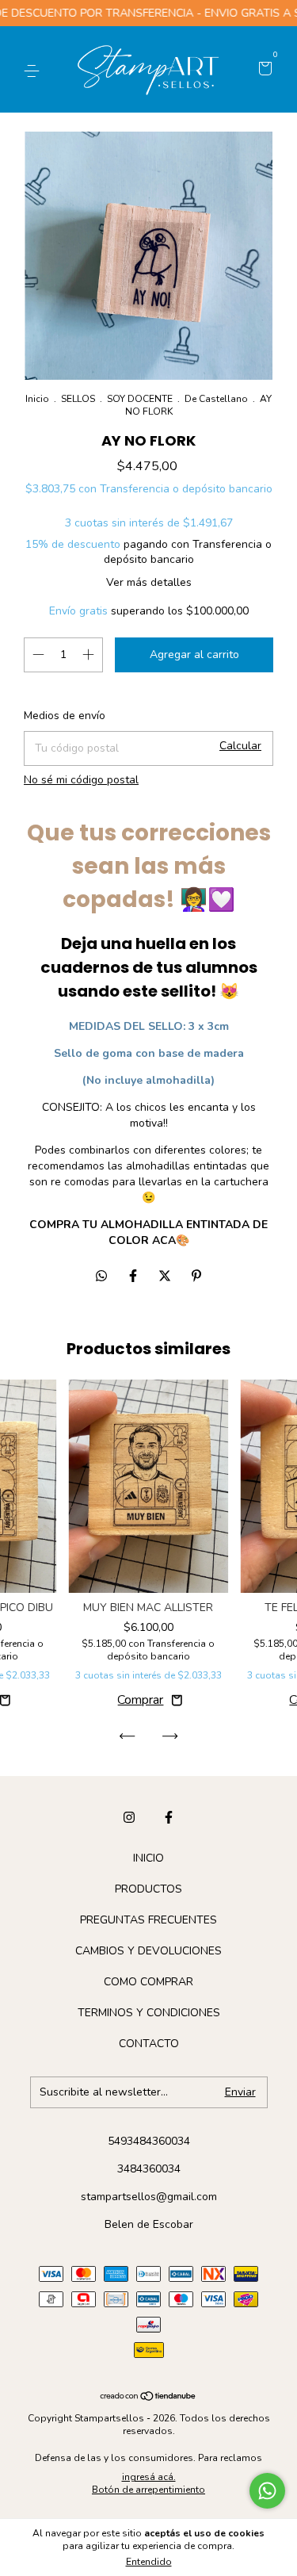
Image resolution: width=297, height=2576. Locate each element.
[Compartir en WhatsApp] (101, 1277)
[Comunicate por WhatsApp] (267, 2491)
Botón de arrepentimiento (148, 2490)
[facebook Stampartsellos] (169, 1817)
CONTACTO (149, 2044)
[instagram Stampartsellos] (129, 1817)
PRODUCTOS (148, 1889)
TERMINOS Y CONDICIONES (149, 2013)
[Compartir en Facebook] (135, 1277)
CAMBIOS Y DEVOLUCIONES (148, 1951)
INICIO (148, 1858)
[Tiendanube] (148, 2397)
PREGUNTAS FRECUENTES (148, 1920)
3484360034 (149, 2169)
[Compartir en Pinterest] (196, 1277)
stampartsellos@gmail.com (149, 2197)
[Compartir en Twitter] (166, 1277)
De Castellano (216, 399)
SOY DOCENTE (140, 399)
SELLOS (78, 399)
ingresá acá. (149, 2477)
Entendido (149, 2562)
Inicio (37, 399)
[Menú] (34, 70)
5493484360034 (149, 2141)
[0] (263, 70)
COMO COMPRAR (148, 1982)
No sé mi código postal (81, 780)
